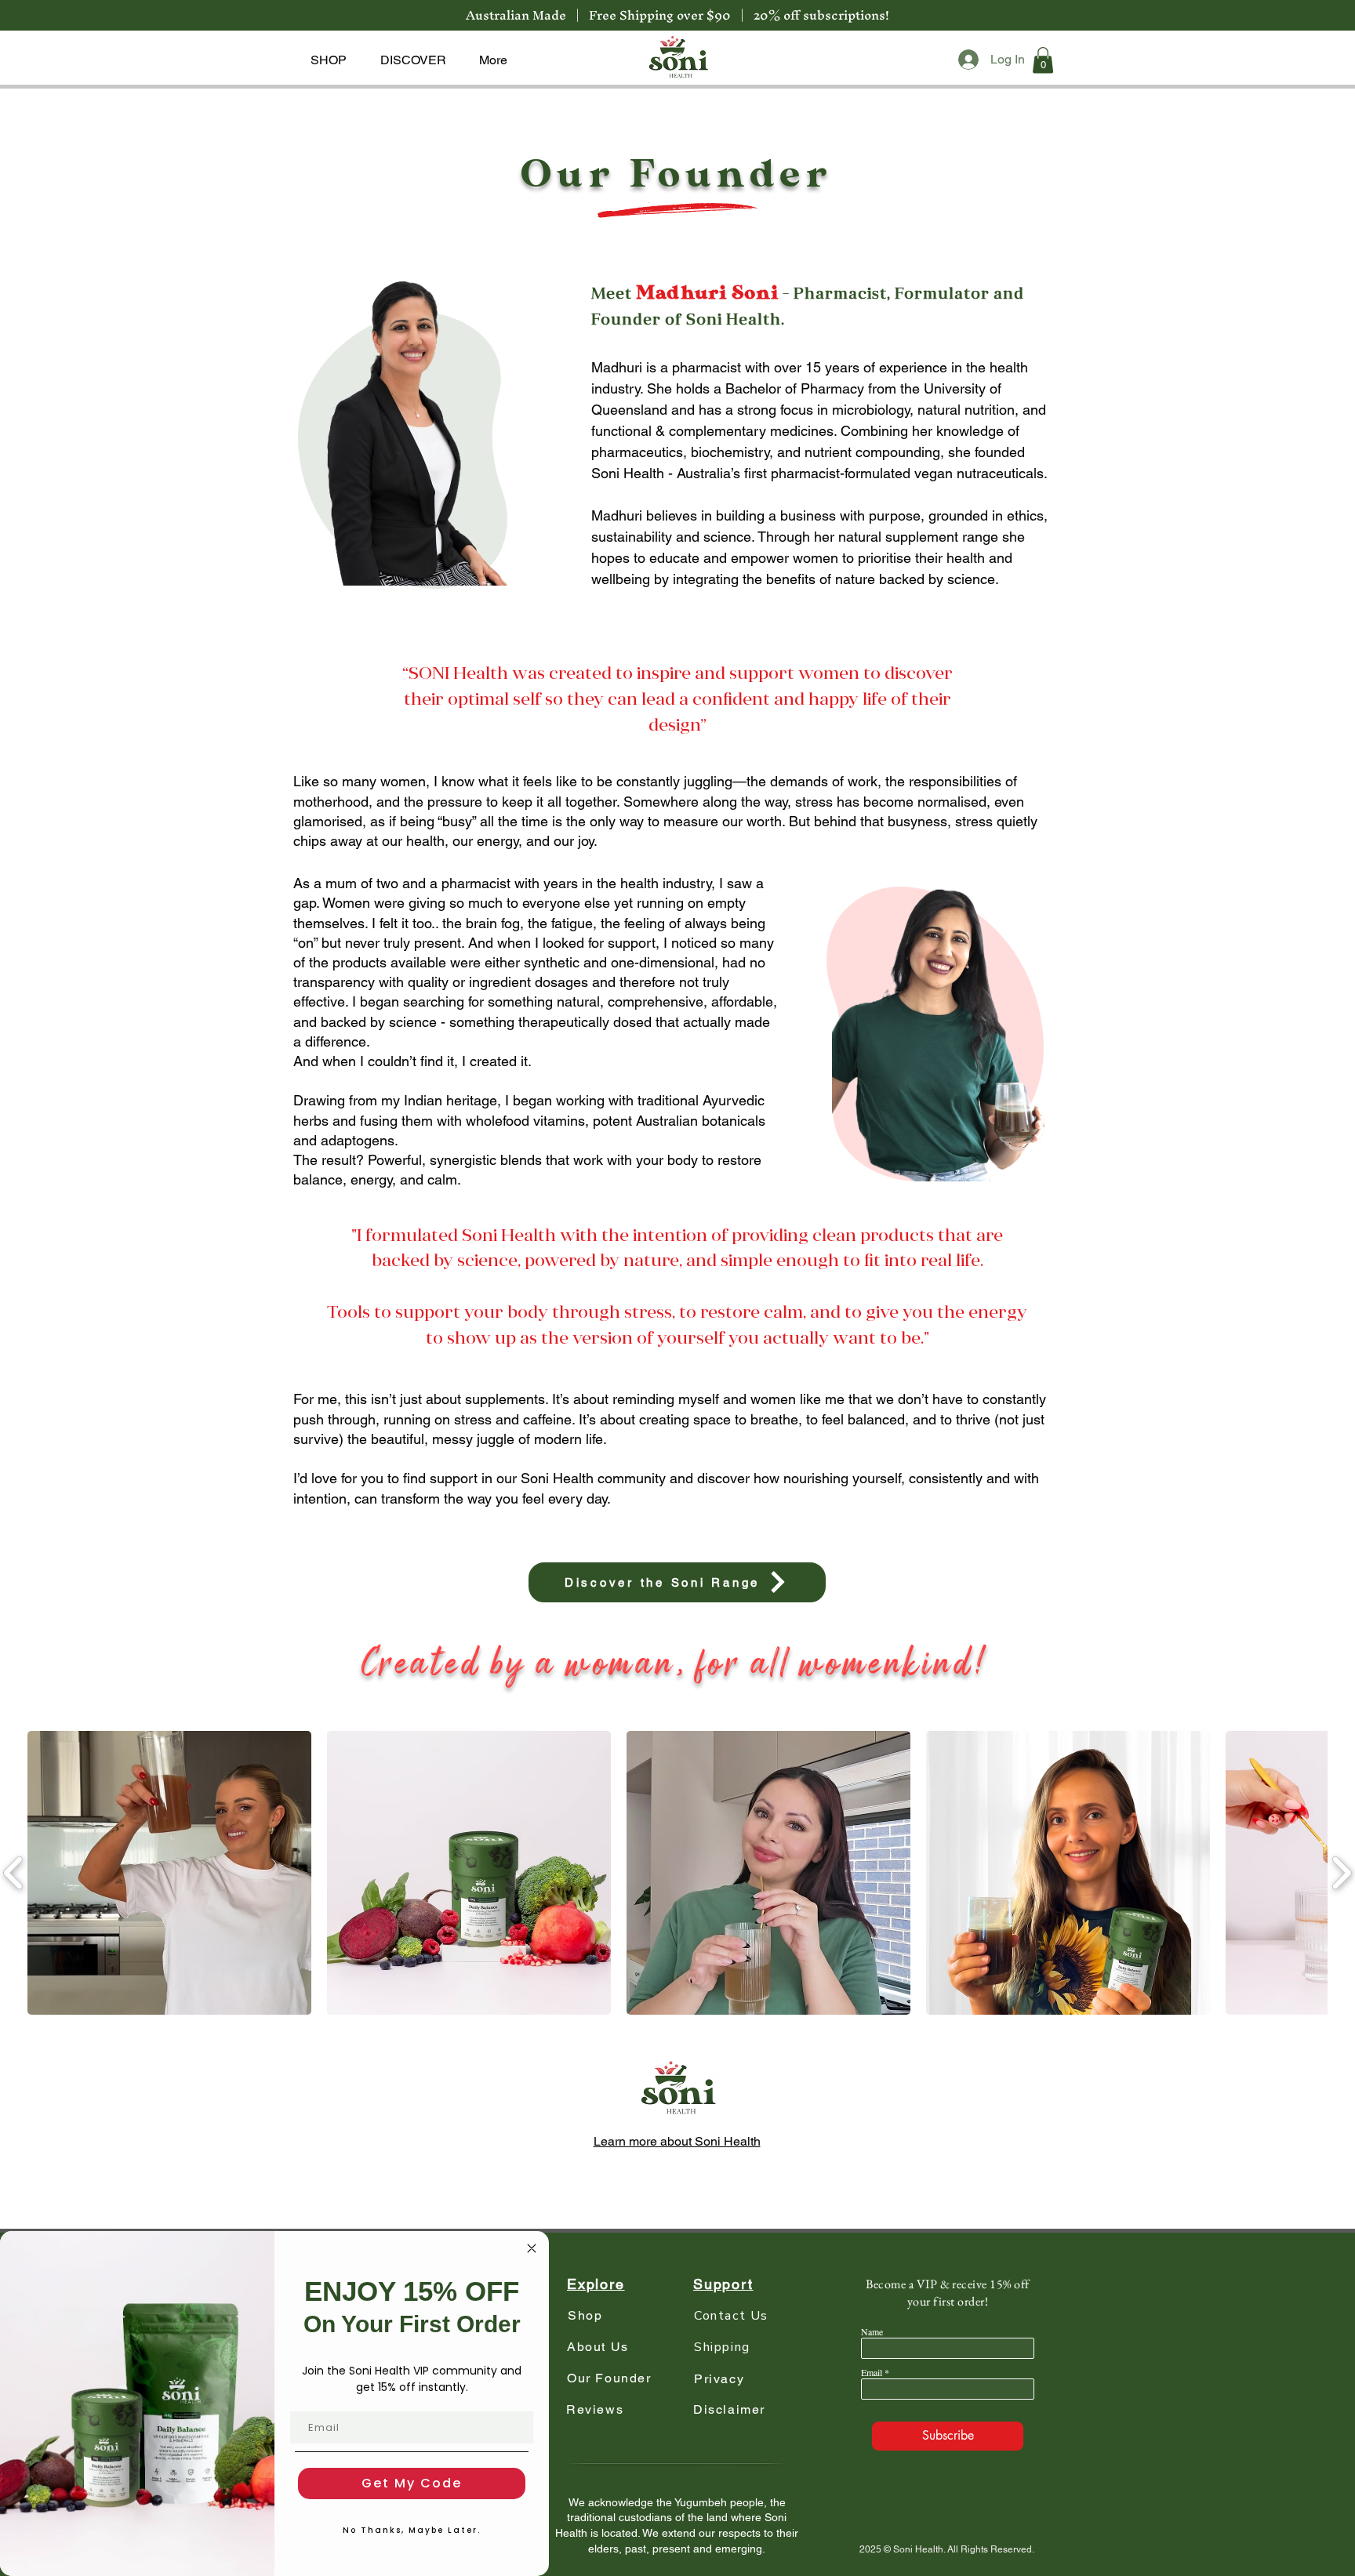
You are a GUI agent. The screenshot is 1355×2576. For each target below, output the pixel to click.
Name (872, 2331)
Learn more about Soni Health (677, 2141)
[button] (328, 60)
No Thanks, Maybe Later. (412, 2530)
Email (872, 2372)
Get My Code (412, 2483)
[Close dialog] (532, 2248)
